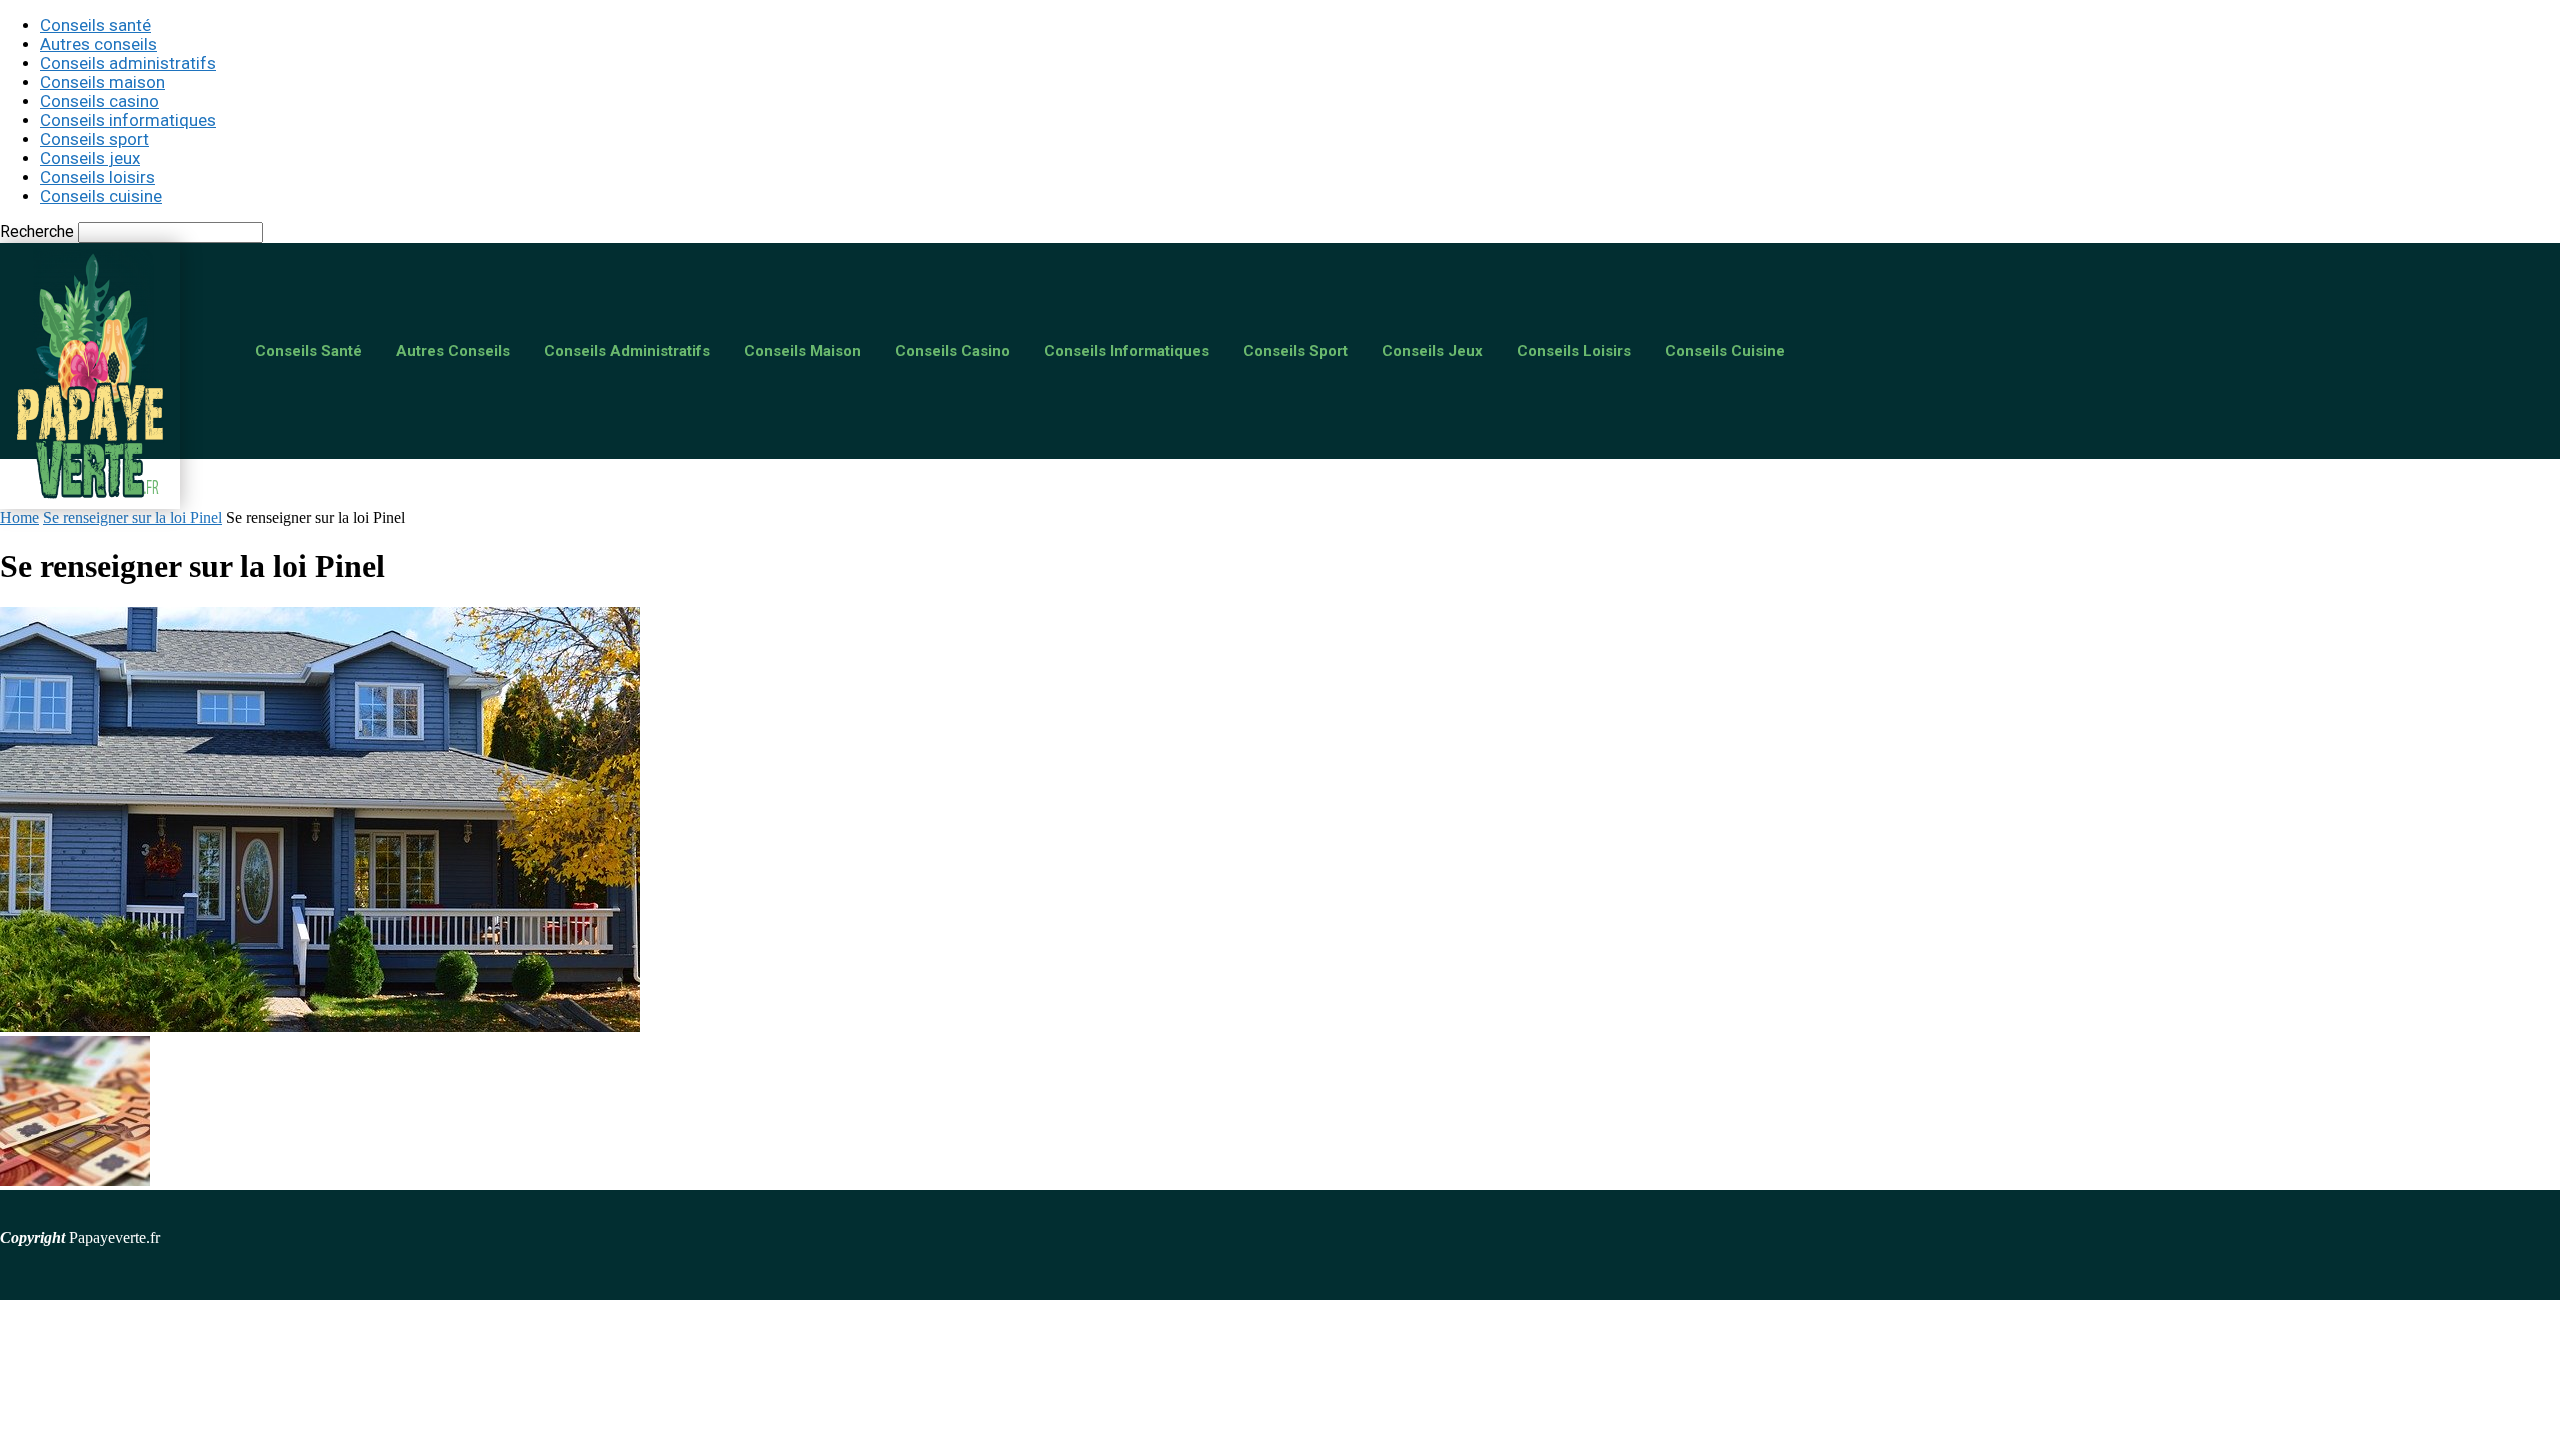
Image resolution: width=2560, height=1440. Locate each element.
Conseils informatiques (128, 120)
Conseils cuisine (101, 196)
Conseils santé (95, 25)
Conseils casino (99, 101)
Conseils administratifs (128, 63)
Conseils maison (102, 82)
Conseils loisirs (97, 177)
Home (19, 517)
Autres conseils (98, 44)
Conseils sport (94, 139)
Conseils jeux (90, 158)
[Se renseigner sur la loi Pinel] (320, 1026)
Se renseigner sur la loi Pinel (132, 517)
